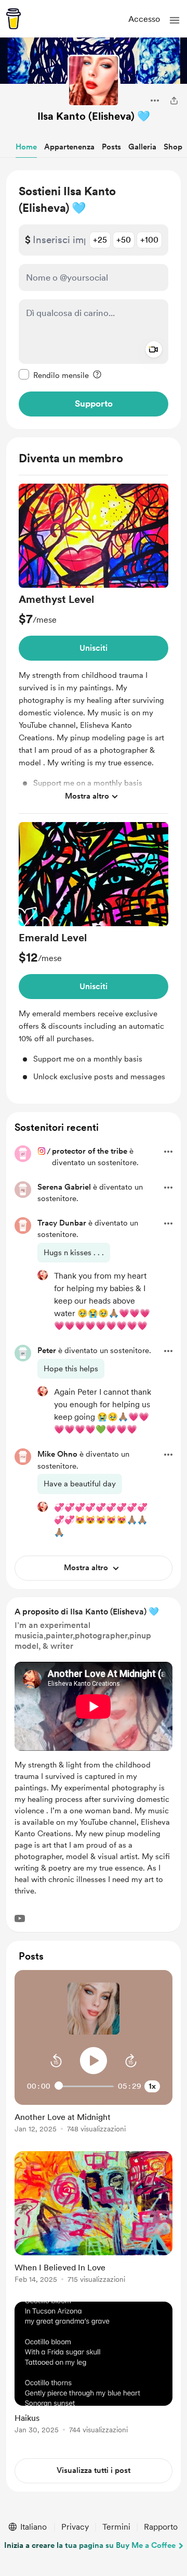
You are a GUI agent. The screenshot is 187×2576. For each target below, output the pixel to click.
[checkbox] (54, 375)
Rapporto (161, 2527)
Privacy (75, 2527)
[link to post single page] (94, 2121)
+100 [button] (149, 240)
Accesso (144, 19)
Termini (116, 2527)
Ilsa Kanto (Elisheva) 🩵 (94, 116)
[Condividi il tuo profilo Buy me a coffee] (174, 100)
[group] (94, 649)
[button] (175, 20)
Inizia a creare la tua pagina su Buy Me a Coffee (90, 2545)
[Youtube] (20, 1918)
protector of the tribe (90, 1151)
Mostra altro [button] (87, 796)
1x (152, 2086)
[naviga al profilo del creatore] (94, 81)
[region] (94, 300)
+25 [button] (100, 240)
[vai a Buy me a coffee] (14, 19)
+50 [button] (124, 240)
